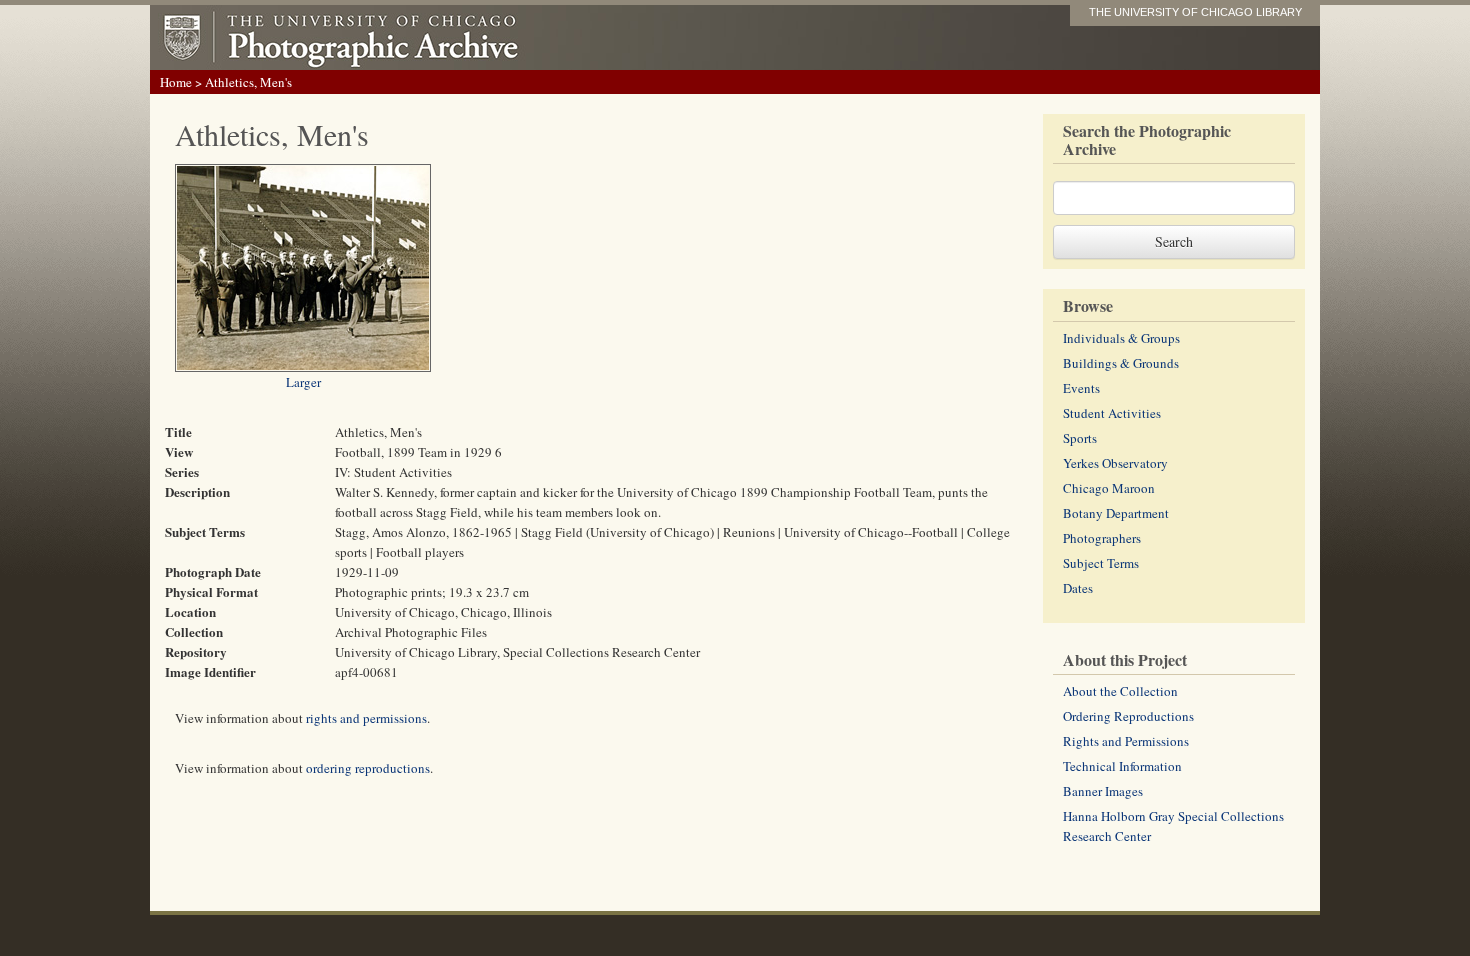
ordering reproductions (368, 768)
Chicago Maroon (1109, 488)
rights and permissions (366, 718)
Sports (1080, 438)
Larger (303, 382)
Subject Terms (1101, 563)
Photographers (1102, 538)
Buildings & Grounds (1121, 363)
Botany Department (1116, 513)
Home (176, 82)
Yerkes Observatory (1115, 463)
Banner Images (1103, 791)
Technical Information (1122, 766)
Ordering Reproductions (1128, 716)
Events (1081, 388)
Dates (1078, 588)
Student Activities (1112, 413)
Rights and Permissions (1126, 741)
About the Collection (1120, 691)
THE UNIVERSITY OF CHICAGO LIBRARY (1195, 12)
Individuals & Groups (1121, 338)
